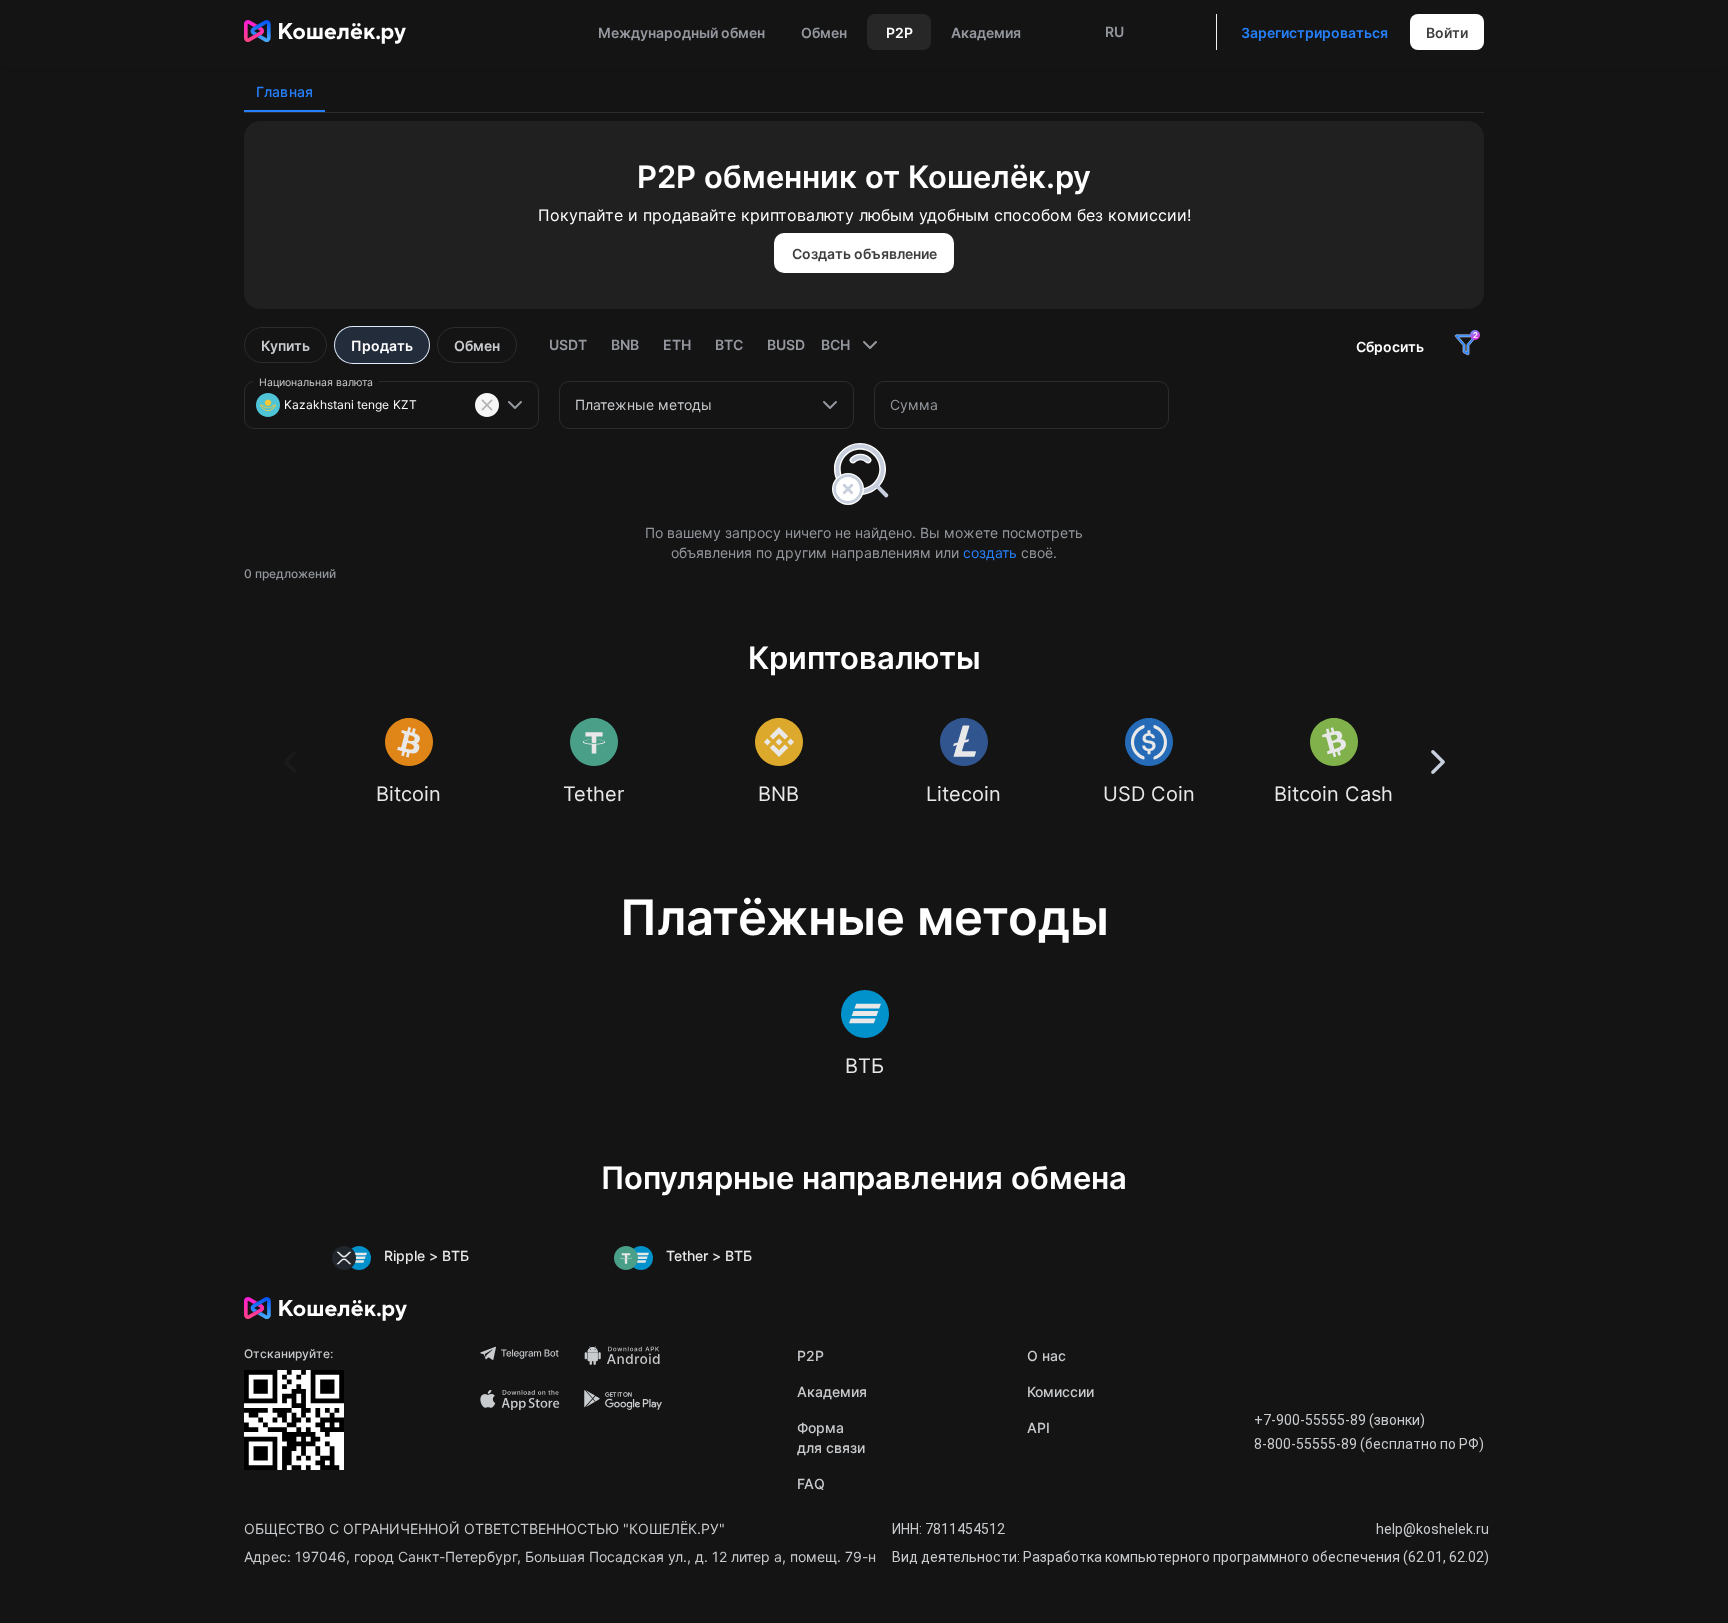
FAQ (811, 1483)
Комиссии (1060, 1391)
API (1038, 1427)
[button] (1114, 32)
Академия (832, 1391)
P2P (810, 1355)
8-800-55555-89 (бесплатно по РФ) (1369, 1444)
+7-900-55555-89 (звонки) (1339, 1420)
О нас (1046, 1355)
